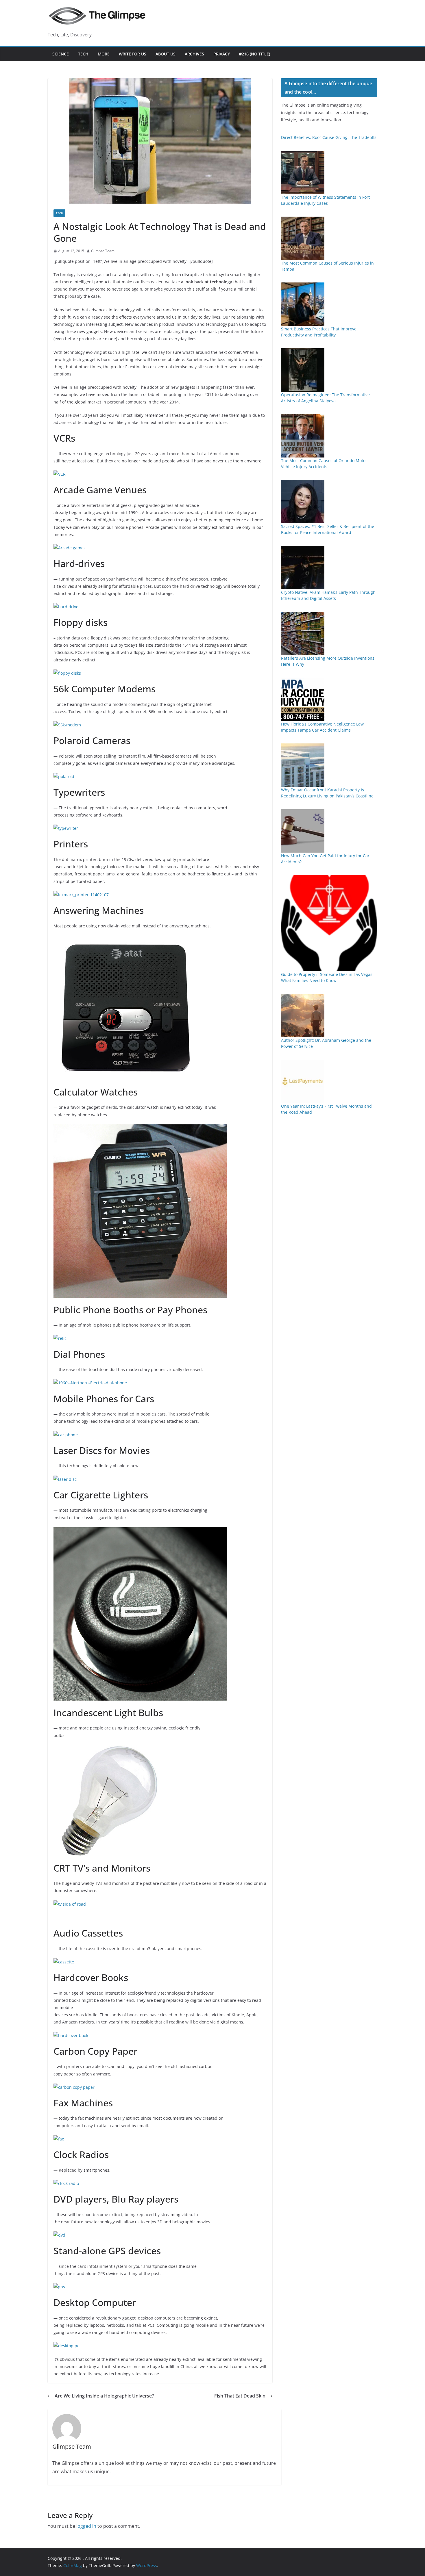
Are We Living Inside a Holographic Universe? (104, 2396)
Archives (194, 54)
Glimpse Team (103, 251)
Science (61, 54)
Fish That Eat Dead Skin (240, 2396)
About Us (166, 54)
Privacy (222, 54)
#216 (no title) (255, 54)
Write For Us (133, 54)
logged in (86, 2526)
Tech (83, 54)
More (104, 54)
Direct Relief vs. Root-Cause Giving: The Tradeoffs (329, 137)
